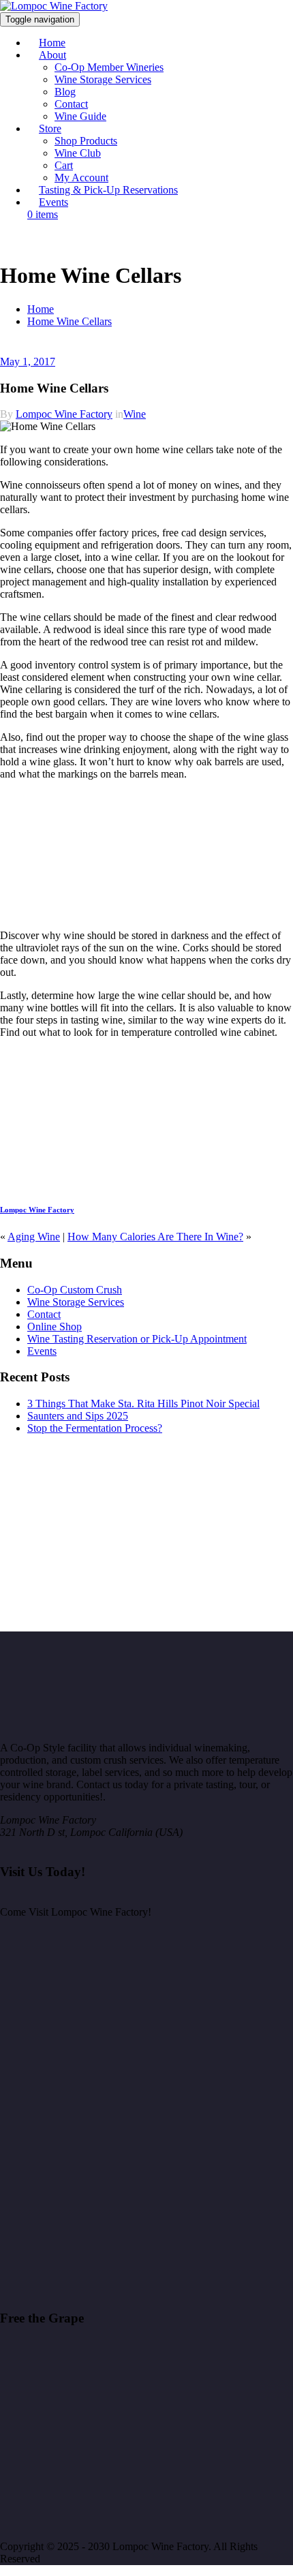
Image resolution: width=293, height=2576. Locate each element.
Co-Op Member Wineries (109, 67)
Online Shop (55, 1327)
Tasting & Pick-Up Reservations (108, 190)
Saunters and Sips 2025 (78, 1416)
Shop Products (86, 141)
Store (50, 128)
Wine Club (78, 153)
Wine (135, 414)
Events (53, 202)
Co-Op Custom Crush (75, 1290)
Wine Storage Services (103, 79)
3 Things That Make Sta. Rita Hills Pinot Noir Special (143, 1404)
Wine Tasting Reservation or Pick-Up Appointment (137, 1339)
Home (41, 309)
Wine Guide (80, 116)
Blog (65, 92)
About (52, 55)
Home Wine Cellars (70, 321)
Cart (64, 165)
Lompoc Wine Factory (64, 414)
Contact (71, 104)
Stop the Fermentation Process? (95, 1428)
